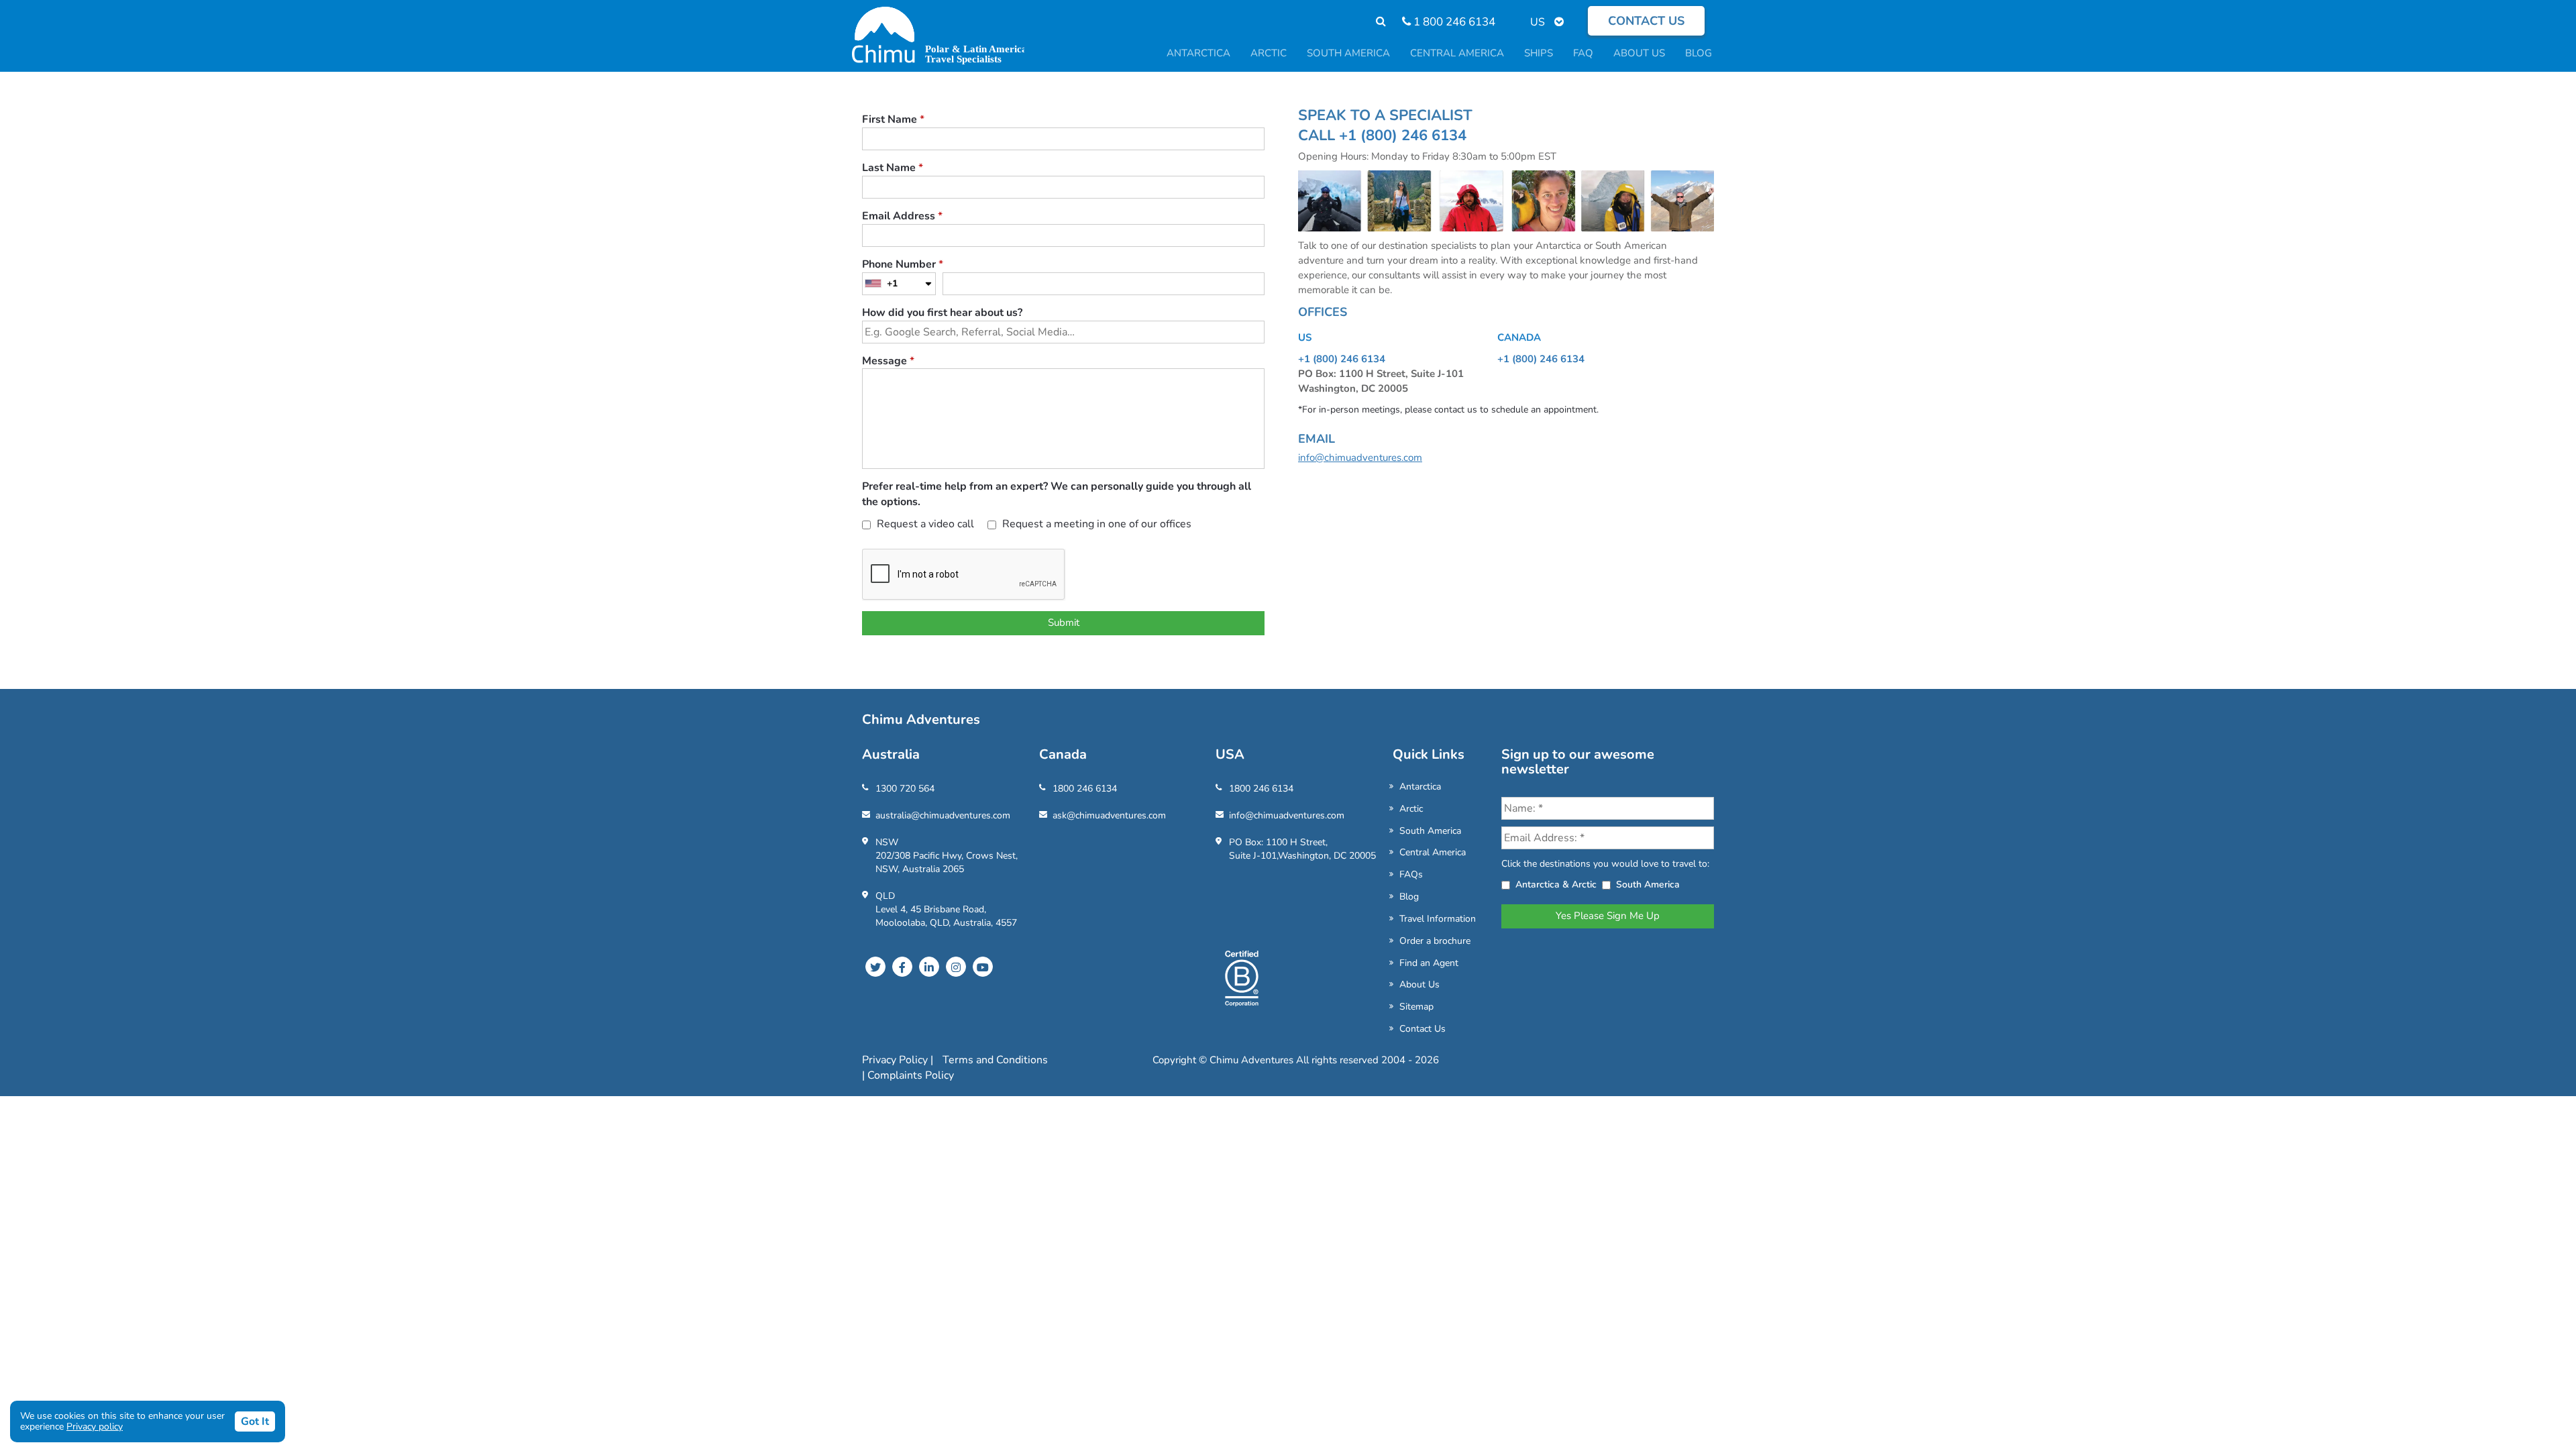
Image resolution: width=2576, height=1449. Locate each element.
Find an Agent (1429, 963)
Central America (1433, 852)
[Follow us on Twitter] (875, 967)
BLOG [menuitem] (1699, 53)
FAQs (1411, 874)
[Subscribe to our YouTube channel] (983, 967)
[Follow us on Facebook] (902, 967)
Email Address (902, 216)
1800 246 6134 (1085, 789)
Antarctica (1420, 787)
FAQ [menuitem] (1583, 53)
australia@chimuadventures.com (943, 815)
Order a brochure (1435, 941)
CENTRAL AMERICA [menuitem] (1457, 53)
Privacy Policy (896, 1060)
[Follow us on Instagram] (956, 967)
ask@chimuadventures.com (1109, 815)
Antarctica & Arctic (1556, 884)
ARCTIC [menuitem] (1269, 53)
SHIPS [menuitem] (1539, 53)
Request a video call (924, 524)
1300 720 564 (905, 789)
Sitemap (1416, 1007)
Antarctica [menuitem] (1198, 53)
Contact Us (1423, 1029)
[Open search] (1374, 22)
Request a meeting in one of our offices (1095, 524)
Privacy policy (95, 1427)
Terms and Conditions (995, 1060)
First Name (893, 119)
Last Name (893, 168)
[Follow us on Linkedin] (929, 967)
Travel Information (1438, 919)
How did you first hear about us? (942, 313)
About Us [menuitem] (1639, 53)
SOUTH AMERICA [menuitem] (1348, 53)
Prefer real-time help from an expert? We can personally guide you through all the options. (1057, 494)
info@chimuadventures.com (1360, 458)
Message (888, 361)
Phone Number (903, 264)
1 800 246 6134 (1453, 22)
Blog (1409, 897)
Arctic (1411, 809)
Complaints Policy (911, 1075)
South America (1430, 831)
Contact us (1646, 21)
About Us (1419, 984)
